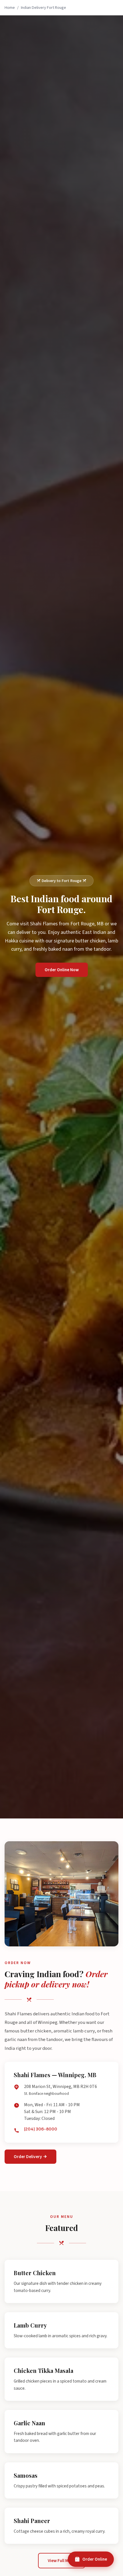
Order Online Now (62, 970)
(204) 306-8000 (41, 2129)
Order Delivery (28, 2157)
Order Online (95, 2559)
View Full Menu (61, 2561)
